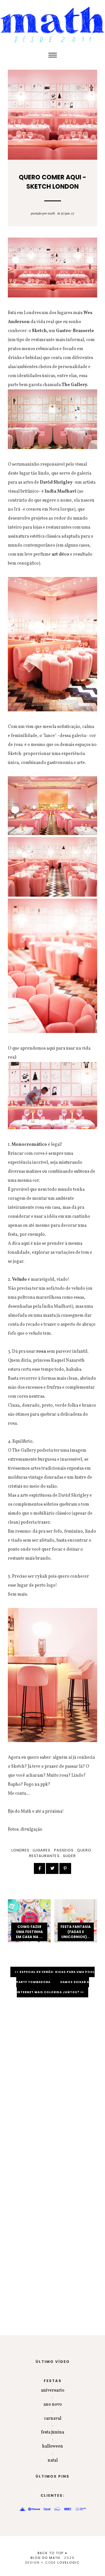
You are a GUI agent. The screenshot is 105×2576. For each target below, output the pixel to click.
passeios (64, 1850)
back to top (51, 2553)
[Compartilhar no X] (52, 1868)
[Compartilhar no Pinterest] (65, 1868)
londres (20, 1850)
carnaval (53, 2419)
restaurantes (44, 1856)
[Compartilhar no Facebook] (39, 1868)
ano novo (53, 2404)
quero (84, 1850)
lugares (42, 1850)
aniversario (53, 2390)
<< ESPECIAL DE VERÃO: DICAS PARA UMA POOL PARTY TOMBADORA (55, 1977)
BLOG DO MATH (45, 2558)
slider (69, 1856)
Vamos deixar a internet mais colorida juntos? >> (53, 1987)
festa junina (53, 2432)
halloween (53, 2446)
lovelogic (69, 2563)
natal (53, 2460)
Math (51, 214)
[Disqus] (53, 2081)
